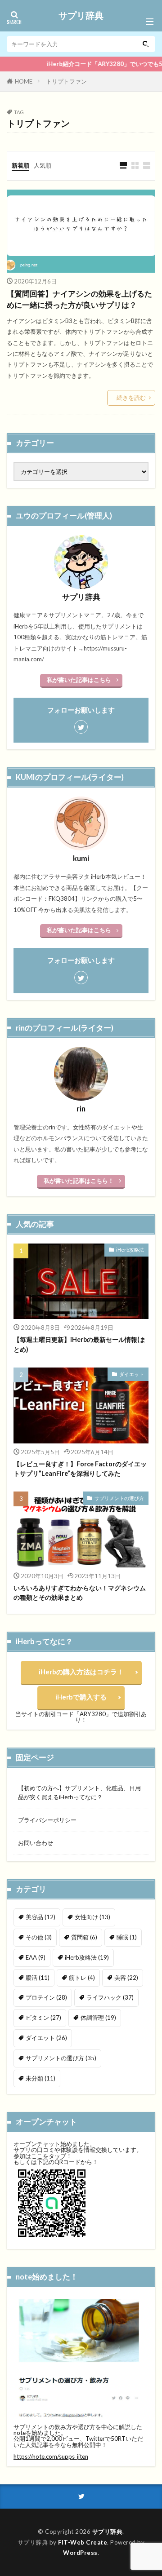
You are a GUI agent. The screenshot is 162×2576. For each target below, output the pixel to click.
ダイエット (132, 1374)
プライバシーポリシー (47, 1820)
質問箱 (84, 1937)
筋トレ (82, 1978)
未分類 (40, 2078)
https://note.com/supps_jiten (51, 2456)
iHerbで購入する (81, 1697)
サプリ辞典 (81, 16)
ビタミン (43, 2018)
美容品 (40, 1917)
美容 (126, 1978)
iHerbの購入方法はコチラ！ (81, 1672)
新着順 (20, 165)
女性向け (92, 1917)
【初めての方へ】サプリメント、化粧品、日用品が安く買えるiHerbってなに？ (79, 1793)
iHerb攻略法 (130, 1250)
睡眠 (127, 1937)
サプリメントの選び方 (119, 1498)
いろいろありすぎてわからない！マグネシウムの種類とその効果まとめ (80, 1593)
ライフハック (110, 1997)
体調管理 (98, 2018)
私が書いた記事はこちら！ (79, 1181)
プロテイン (46, 1997)
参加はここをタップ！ (43, 2156)
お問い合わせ (36, 1843)
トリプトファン (66, 81)
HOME (24, 81)
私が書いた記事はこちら (79, 680)
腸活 (38, 1978)
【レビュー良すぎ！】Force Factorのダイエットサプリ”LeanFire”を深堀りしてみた (80, 1469)
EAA (36, 1957)
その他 (39, 1937)
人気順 (43, 165)
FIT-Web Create (83, 2542)
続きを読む (131, 398)
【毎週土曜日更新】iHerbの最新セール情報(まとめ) (80, 1344)
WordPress (80, 2553)
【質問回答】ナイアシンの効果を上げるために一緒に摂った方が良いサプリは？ (79, 299)
